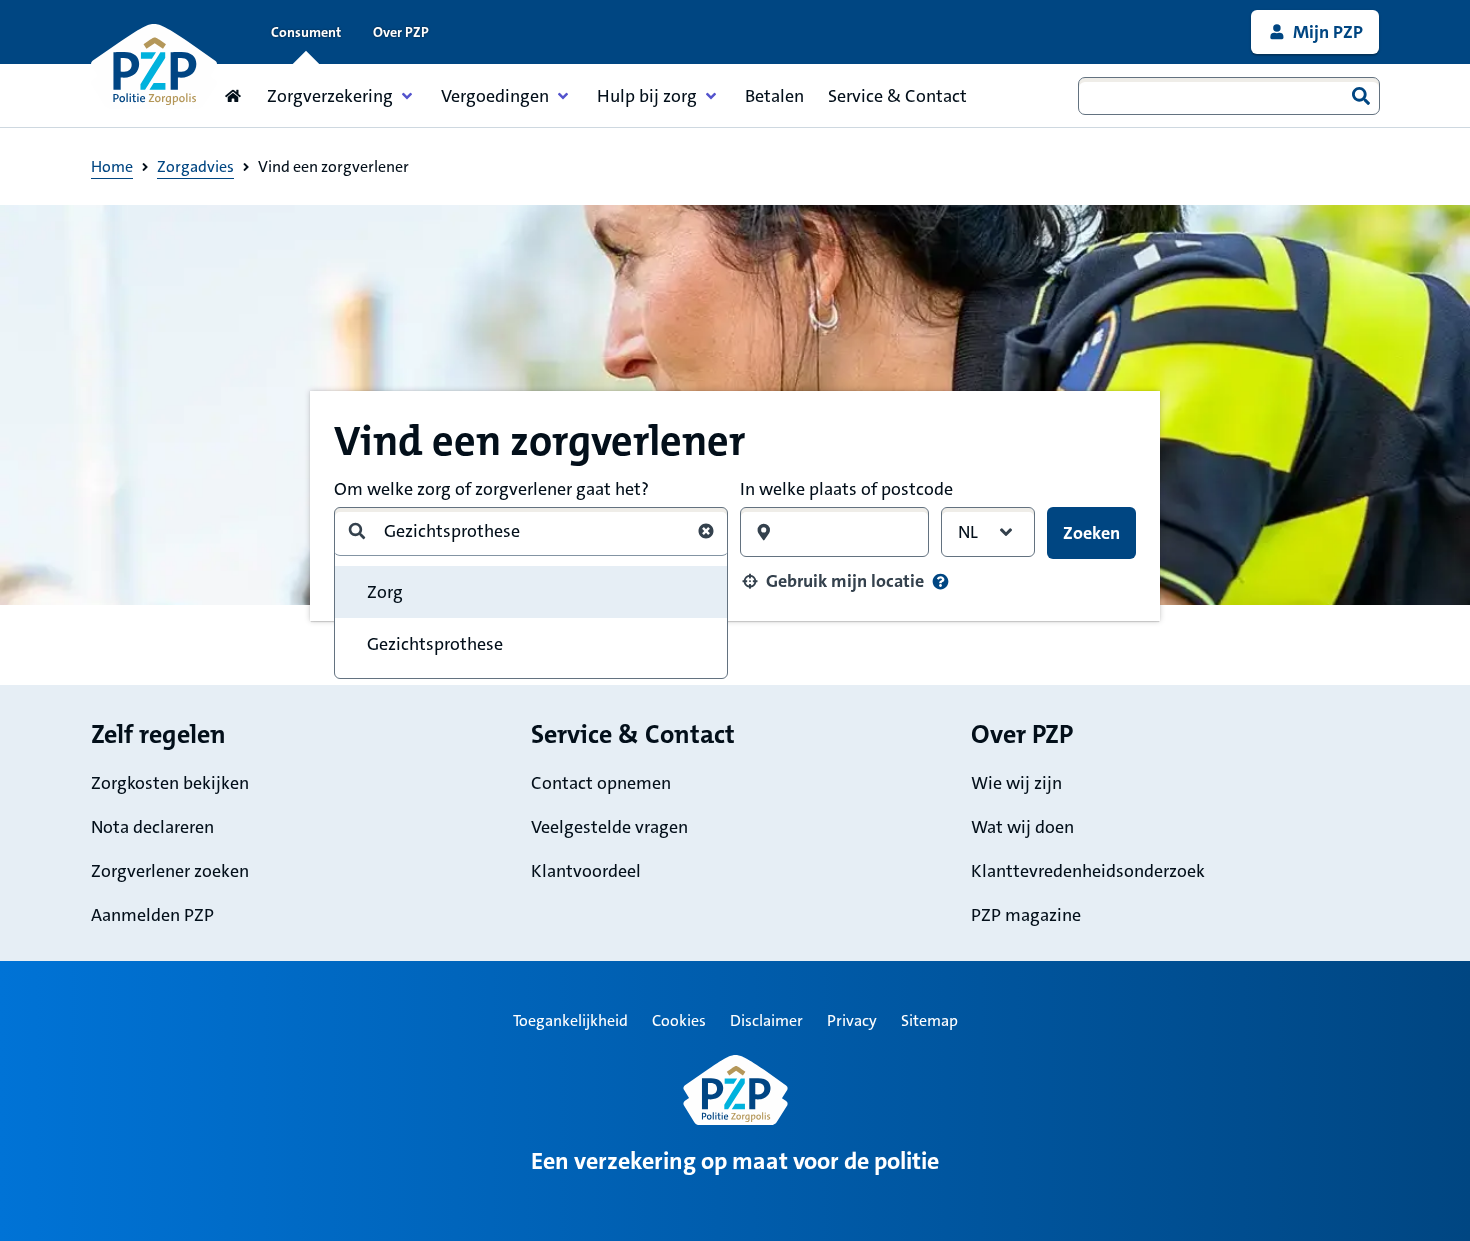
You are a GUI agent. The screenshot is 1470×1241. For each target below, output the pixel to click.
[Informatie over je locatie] (940, 581)
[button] (832, 581)
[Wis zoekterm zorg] (706, 531)
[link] (1315, 32)
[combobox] (1229, 96)
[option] (531, 644)
